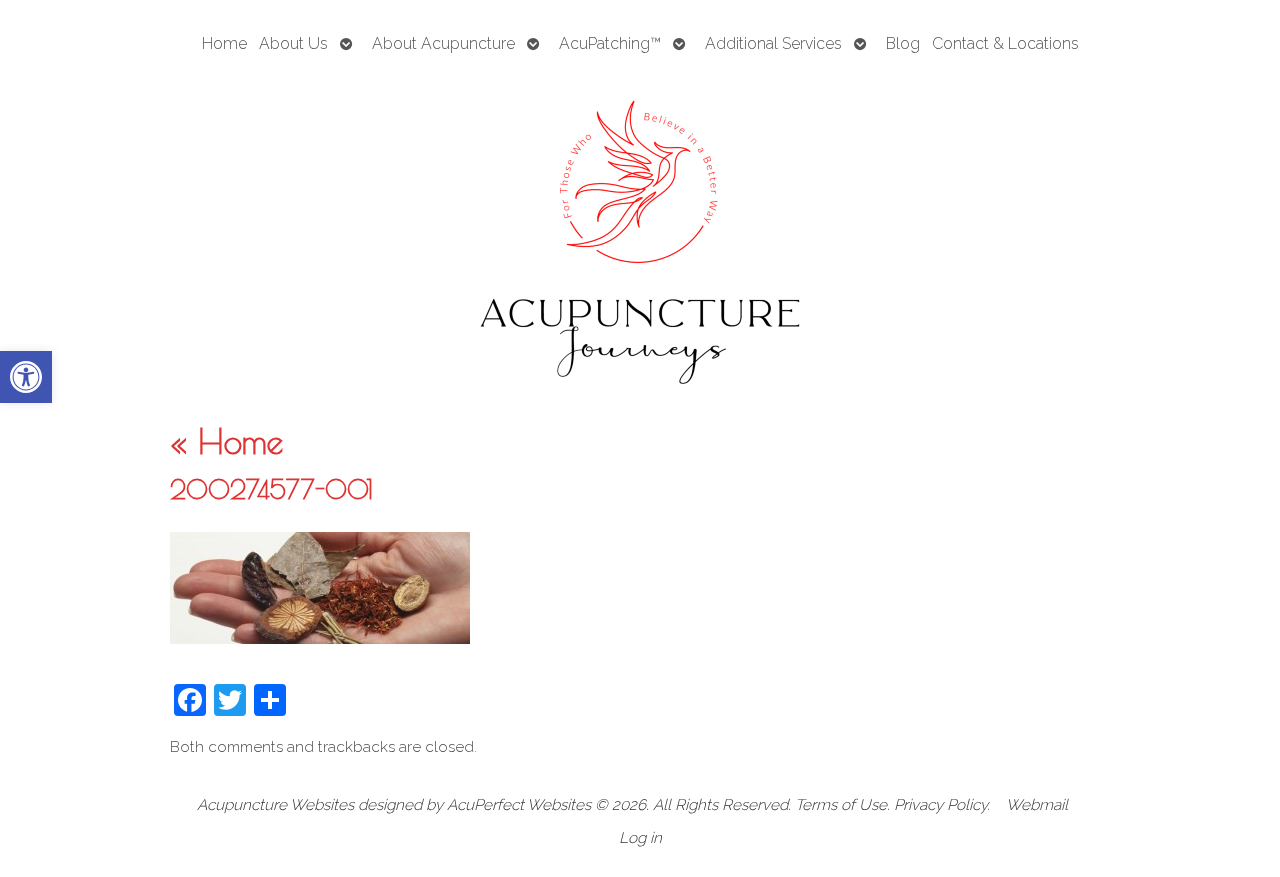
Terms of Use (841, 805)
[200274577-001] (320, 638)
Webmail (1037, 805)
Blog (903, 43)
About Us (293, 43)
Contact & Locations (1005, 43)
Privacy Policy (940, 805)
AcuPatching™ (610, 43)
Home (224, 43)
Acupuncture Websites (275, 805)
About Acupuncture (443, 43)
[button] (26, 377)
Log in (640, 838)
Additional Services (773, 43)
